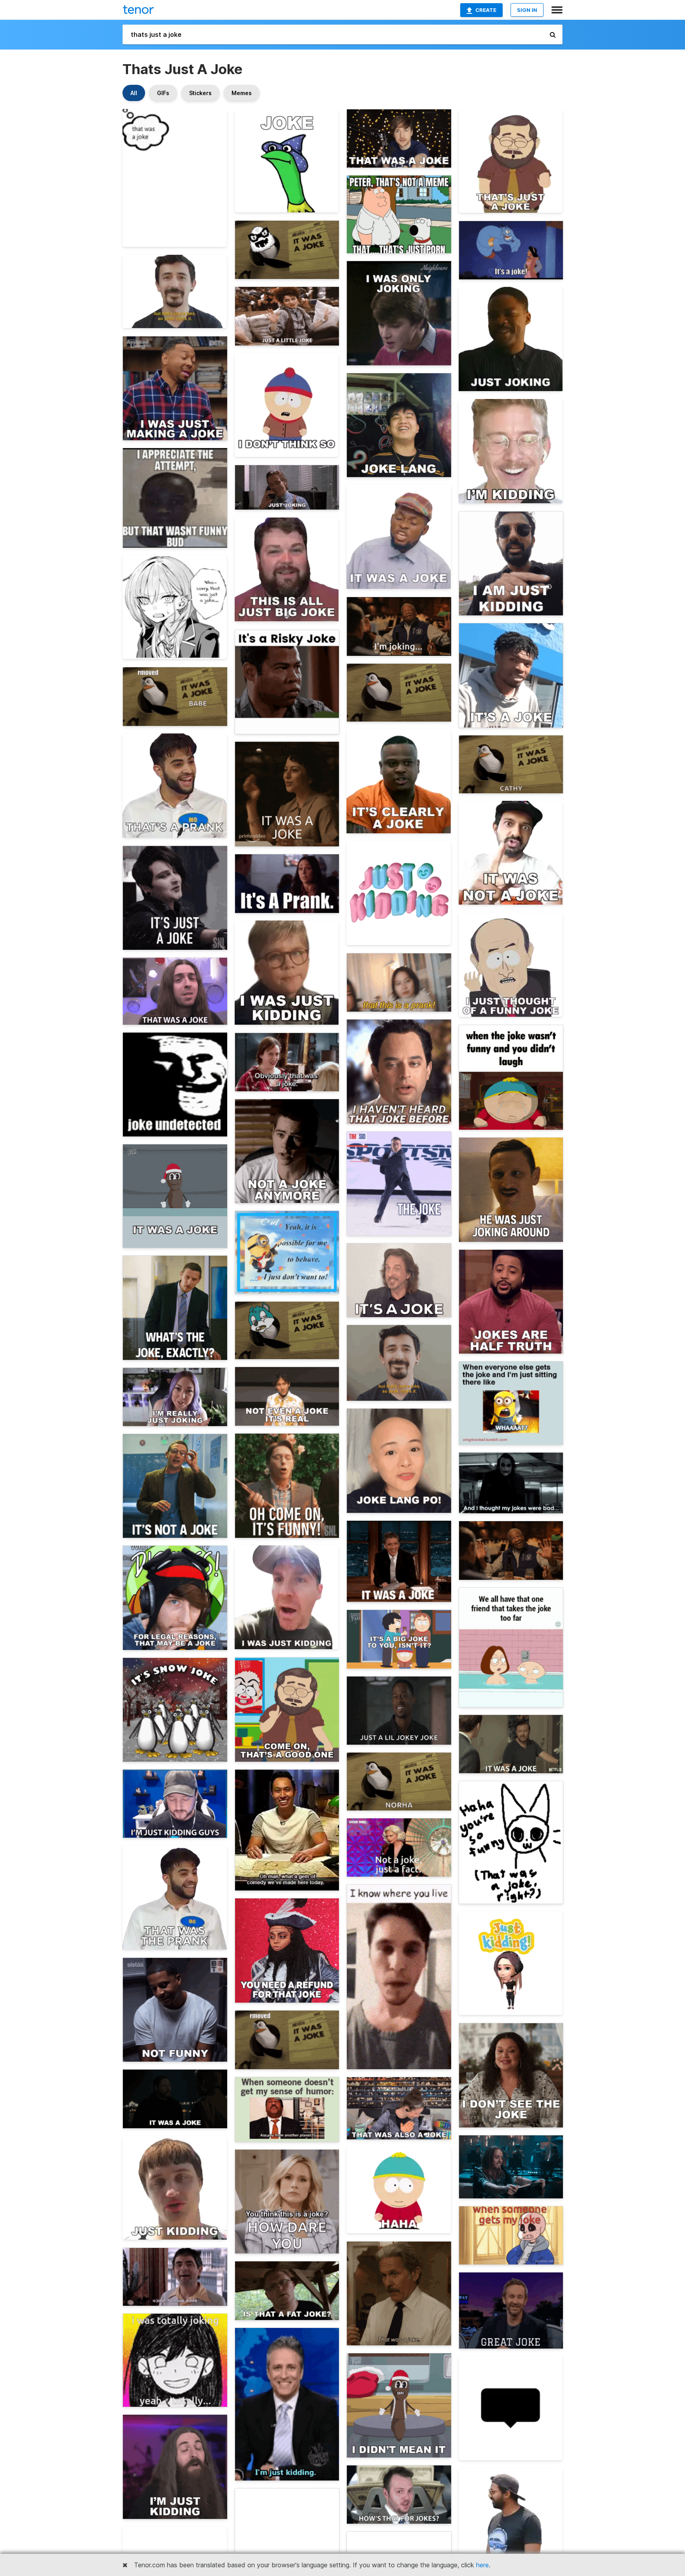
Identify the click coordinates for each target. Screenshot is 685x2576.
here (482, 2565)
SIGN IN (527, 10)
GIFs (163, 93)
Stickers (200, 93)
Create (486, 10)
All (134, 93)
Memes (242, 93)
